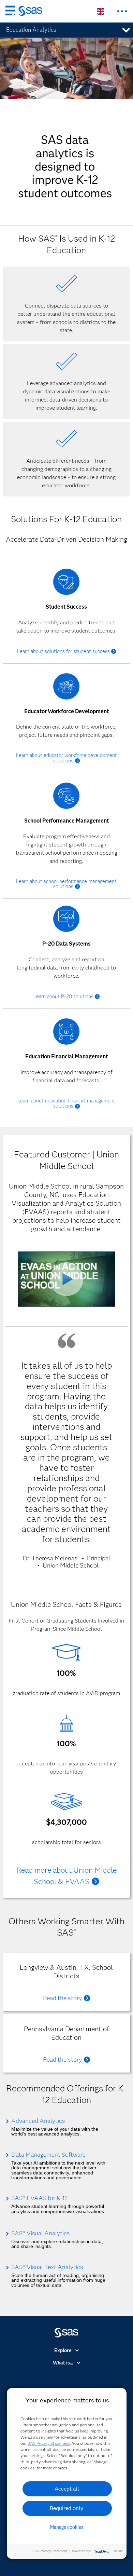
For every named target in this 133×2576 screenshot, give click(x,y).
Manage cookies (67, 2527)
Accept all (67, 2489)
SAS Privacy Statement (49, 2443)
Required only (67, 2508)
